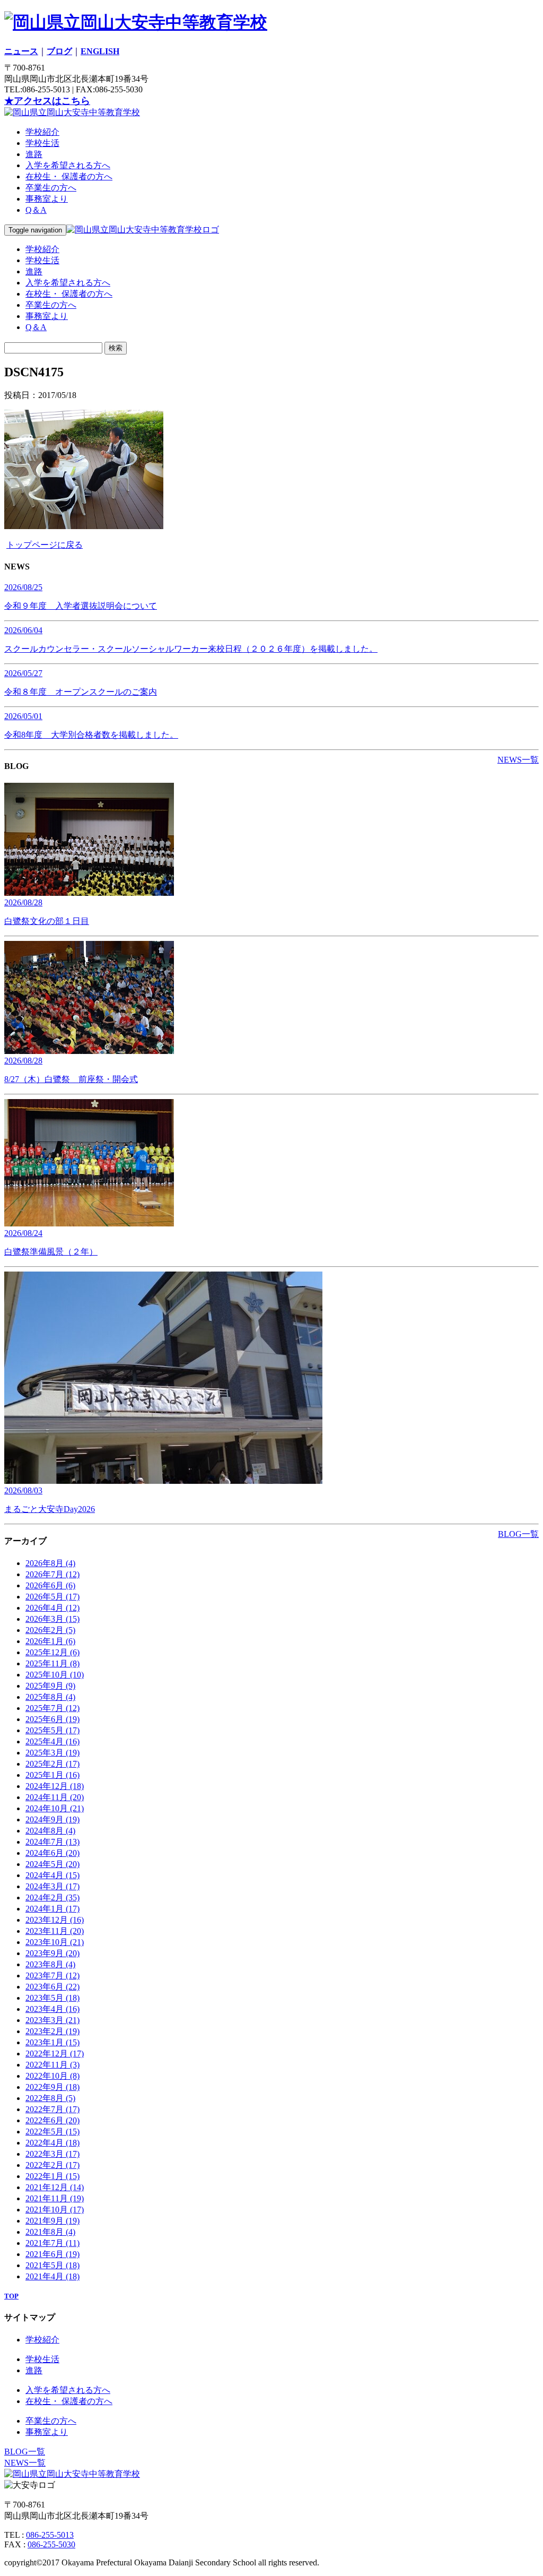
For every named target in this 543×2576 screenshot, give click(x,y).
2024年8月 (50, 1831)
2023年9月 (52, 1953)
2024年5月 (52, 1864)
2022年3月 (52, 2154)
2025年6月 (52, 1719)
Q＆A (36, 210)
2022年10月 (52, 2076)
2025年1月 (52, 1775)
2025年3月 (52, 1753)
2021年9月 (52, 2221)
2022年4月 (52, 2143)
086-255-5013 (50, 2535)
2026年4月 (52, 1608)
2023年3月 (52, 2020)
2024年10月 (55, 1808)
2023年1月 (52, 2042)
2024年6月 (52, 1853)
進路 (34, 154)
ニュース (21, 51)
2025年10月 (55, 1675)
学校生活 (42, 143)
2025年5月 (52, 1730)
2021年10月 (55, 2210)
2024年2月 (52, 1898)
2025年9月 (50, 1686)
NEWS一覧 (518, 760)
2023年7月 (52, 1976)
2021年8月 (50, 2232)
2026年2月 (50, 1630)
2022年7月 (52, 2109)
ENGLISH (100, 51)
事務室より (47, 199)
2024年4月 (52, 1875)
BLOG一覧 (518, 1534)
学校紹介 (42, 132)
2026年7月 (52, 1574)
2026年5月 (52, 1597)
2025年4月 (52, 1741)
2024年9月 (52, 1819)
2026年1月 (50, 1641)
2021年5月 (52, 2265)
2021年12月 (55, 2187)
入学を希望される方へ (68, 165)
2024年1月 (52, 1909)
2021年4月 (52, 2276)
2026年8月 (50, 1563)
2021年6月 (52, 2254)
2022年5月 (52, 2132)
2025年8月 (50, 1697)
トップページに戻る (45, 545)
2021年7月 (52, 2243)
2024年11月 (55, 1797)
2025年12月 (52, 1652)
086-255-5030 (51, 2544)
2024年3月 (52, 1886)
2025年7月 (52, 1708)
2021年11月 (55, 2198)
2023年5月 (52, 1998)
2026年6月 (50, 1585)
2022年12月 (55, 2054)
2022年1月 (52, 2176)
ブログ (59, 51)
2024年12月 (55, 1786)
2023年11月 (55, 1931)
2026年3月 (52, 1619)
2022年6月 (52, 2120)
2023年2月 (52, 2031)
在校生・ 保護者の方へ (69, 176)
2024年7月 (52, 1842)
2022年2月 (52, 2165)
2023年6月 (52, 1987)
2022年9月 (52, 2087)
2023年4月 (52, 2009)
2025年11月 (52, 1663)
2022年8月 (50, 2098)
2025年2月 (52, 1764)
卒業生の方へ (51, 188)
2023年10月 (55, 1942)
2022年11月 (52, 2065)
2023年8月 (50, 1964)
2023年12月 (55, 1920)
